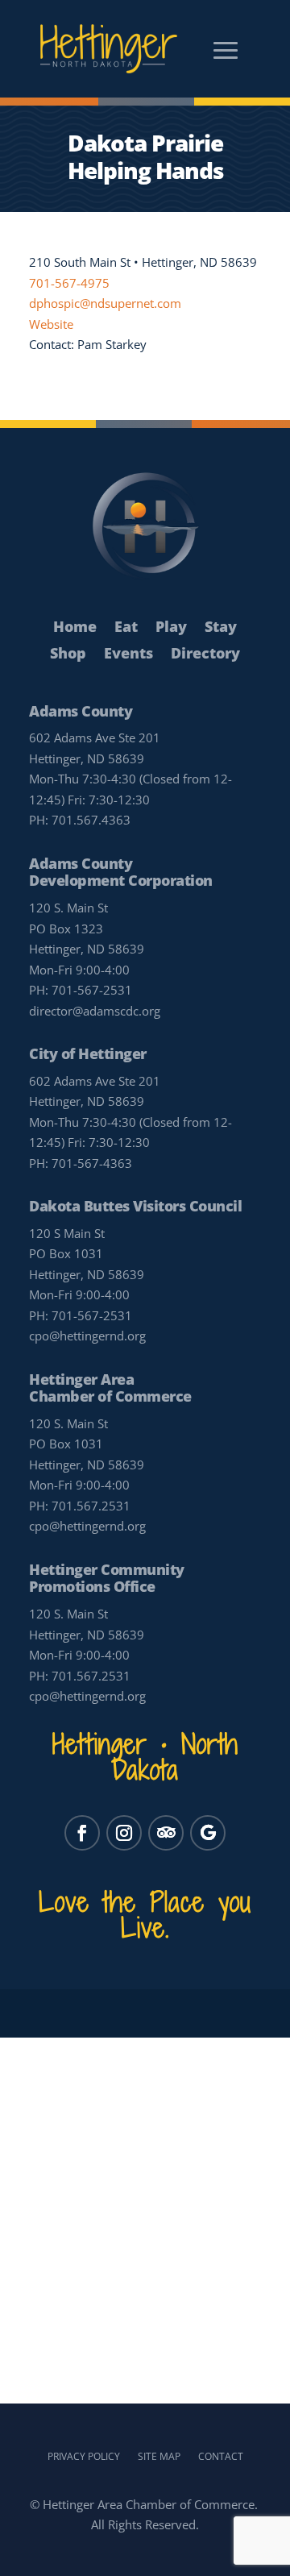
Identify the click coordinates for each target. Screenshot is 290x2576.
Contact (221, 2457)
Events (128, 654)
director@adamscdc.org (95, 1011)
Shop (68, 654)
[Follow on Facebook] (82, 1833)
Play (171, 628)
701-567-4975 (69, 283)
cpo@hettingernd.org (87, 1336)
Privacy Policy (84, 2457)
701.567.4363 (91, 820)
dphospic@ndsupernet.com (105, 303)
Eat (126, 628)
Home (75, 628)
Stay (221, 628)
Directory (205, 654)
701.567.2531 (91, 1506)
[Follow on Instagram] (124, 1833)
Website (51, 324)
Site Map (159, 2457)
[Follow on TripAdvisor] (166, 1833)
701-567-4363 (92, 1163)
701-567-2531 (92, 990)
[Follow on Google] (208, 1833)
